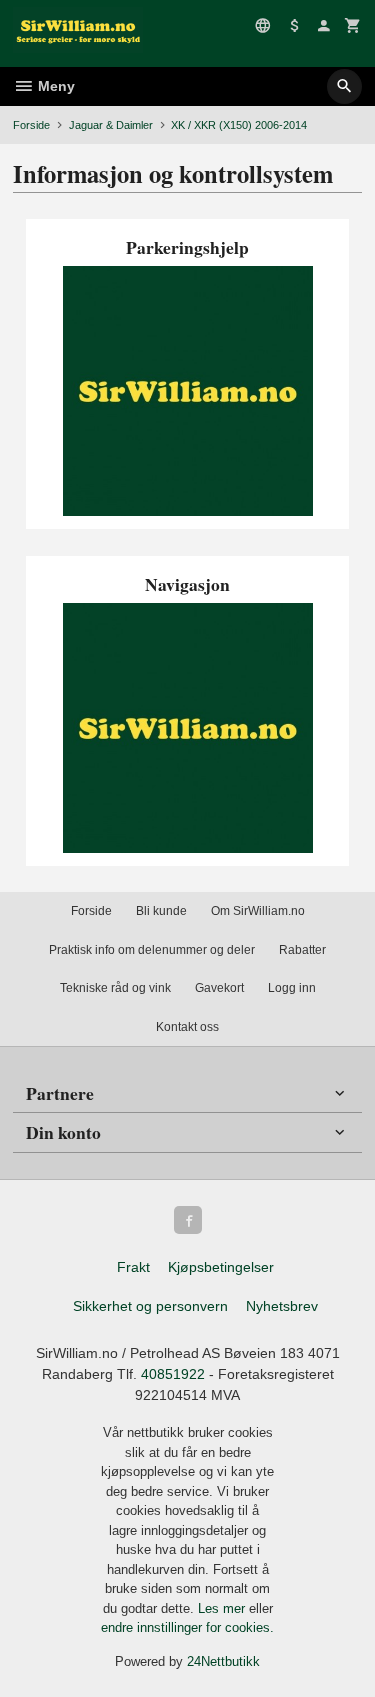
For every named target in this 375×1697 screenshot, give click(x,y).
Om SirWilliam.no (258, 911)
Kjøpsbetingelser (221, 1267)
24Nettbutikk (223, 1661)
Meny (54, 86)
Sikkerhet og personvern (150, 1306)
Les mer (223, 1608)
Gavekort (219, 988)
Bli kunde (161, 911)
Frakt (133, 1267)
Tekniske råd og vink (115, 988)
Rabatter (302, 950)
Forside (31, 125)
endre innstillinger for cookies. (187, 1627)
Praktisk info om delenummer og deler (152, 950)
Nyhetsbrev (282, 1306)
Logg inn (292, 988)
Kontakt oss (187, 1027)
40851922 (173, 1374)
